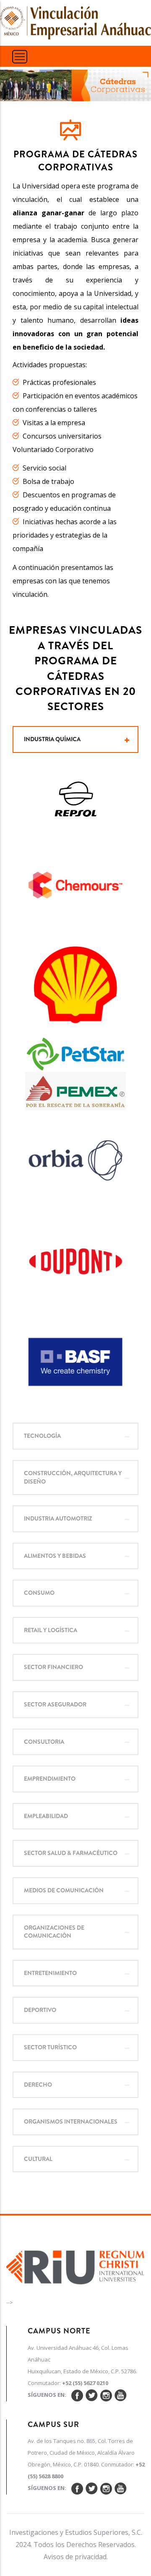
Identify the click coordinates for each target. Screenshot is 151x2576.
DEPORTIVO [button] (40, 2010)
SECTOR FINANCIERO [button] (53, 1667)
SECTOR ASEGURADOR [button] (55, 1704)
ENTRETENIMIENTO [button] (50, 1973)
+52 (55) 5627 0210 (85, 2383)
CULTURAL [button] (38, 2159)
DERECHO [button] (38, 2085)
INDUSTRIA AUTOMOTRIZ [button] (58, 1518)
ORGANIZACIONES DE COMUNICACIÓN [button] (54, 1932)
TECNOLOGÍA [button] (42, 1436)
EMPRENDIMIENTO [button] (50, 1779)
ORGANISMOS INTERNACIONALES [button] (71, 2121)
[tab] (75, 739)
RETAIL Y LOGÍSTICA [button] (51, 1630)
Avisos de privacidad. (76, 2557)
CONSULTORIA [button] (44, 1742)
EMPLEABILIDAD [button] (46, 1816)
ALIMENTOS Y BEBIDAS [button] (55, 1556)
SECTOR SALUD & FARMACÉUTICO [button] (71, 1853)
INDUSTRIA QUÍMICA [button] (52, 739)
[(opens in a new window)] (75, 2265)
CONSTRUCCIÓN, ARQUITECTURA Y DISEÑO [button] (73, 1477)
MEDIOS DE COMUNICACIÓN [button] (64, 1890)
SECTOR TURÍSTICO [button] (50, 2047)
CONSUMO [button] (39, 1593)
